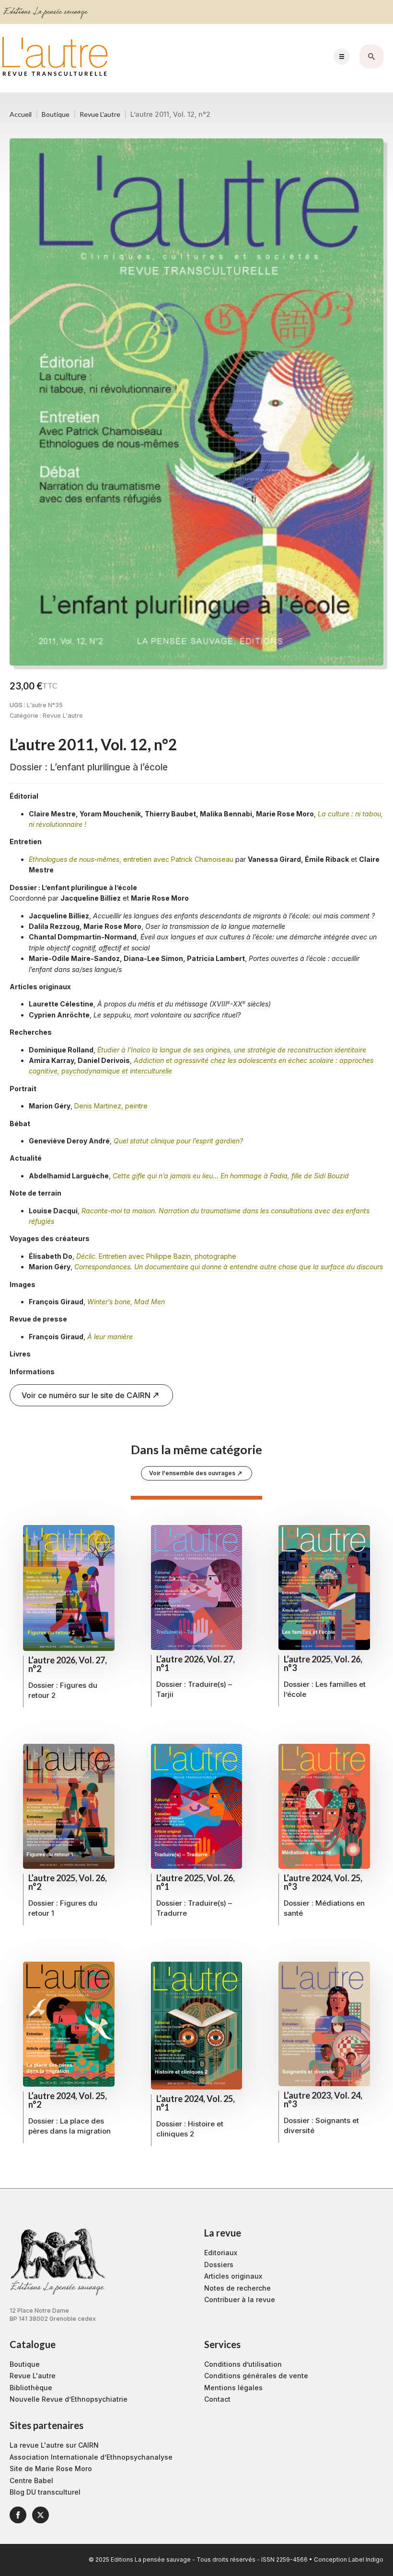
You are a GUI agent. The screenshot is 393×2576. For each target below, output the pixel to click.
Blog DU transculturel (45, 2492)
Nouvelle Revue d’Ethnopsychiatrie (69, 2399)
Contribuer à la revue (240, 2299)
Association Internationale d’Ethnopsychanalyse (91, 2457)
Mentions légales (233, 2388)
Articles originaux (233, 2276)
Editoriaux (221, 2253)
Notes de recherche (237, 2288)
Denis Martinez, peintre (111, 1106)
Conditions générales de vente (256, 2376)
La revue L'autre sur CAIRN (54, 2445)
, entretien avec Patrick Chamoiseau (131, 859)
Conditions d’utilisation (243, 2364)
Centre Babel (31, 2480)
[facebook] (18, 2515)
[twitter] (40, 2515)
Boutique (56, 114)
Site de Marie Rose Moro (51, 2469)
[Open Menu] (342, 56)
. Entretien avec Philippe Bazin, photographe (156, 1256)
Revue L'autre (100, 114)
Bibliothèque (31, 2388)
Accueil (21, 114)
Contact (217, 2399)
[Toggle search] (371, 56)
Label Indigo (366, 2559)
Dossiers (219, 2265)
